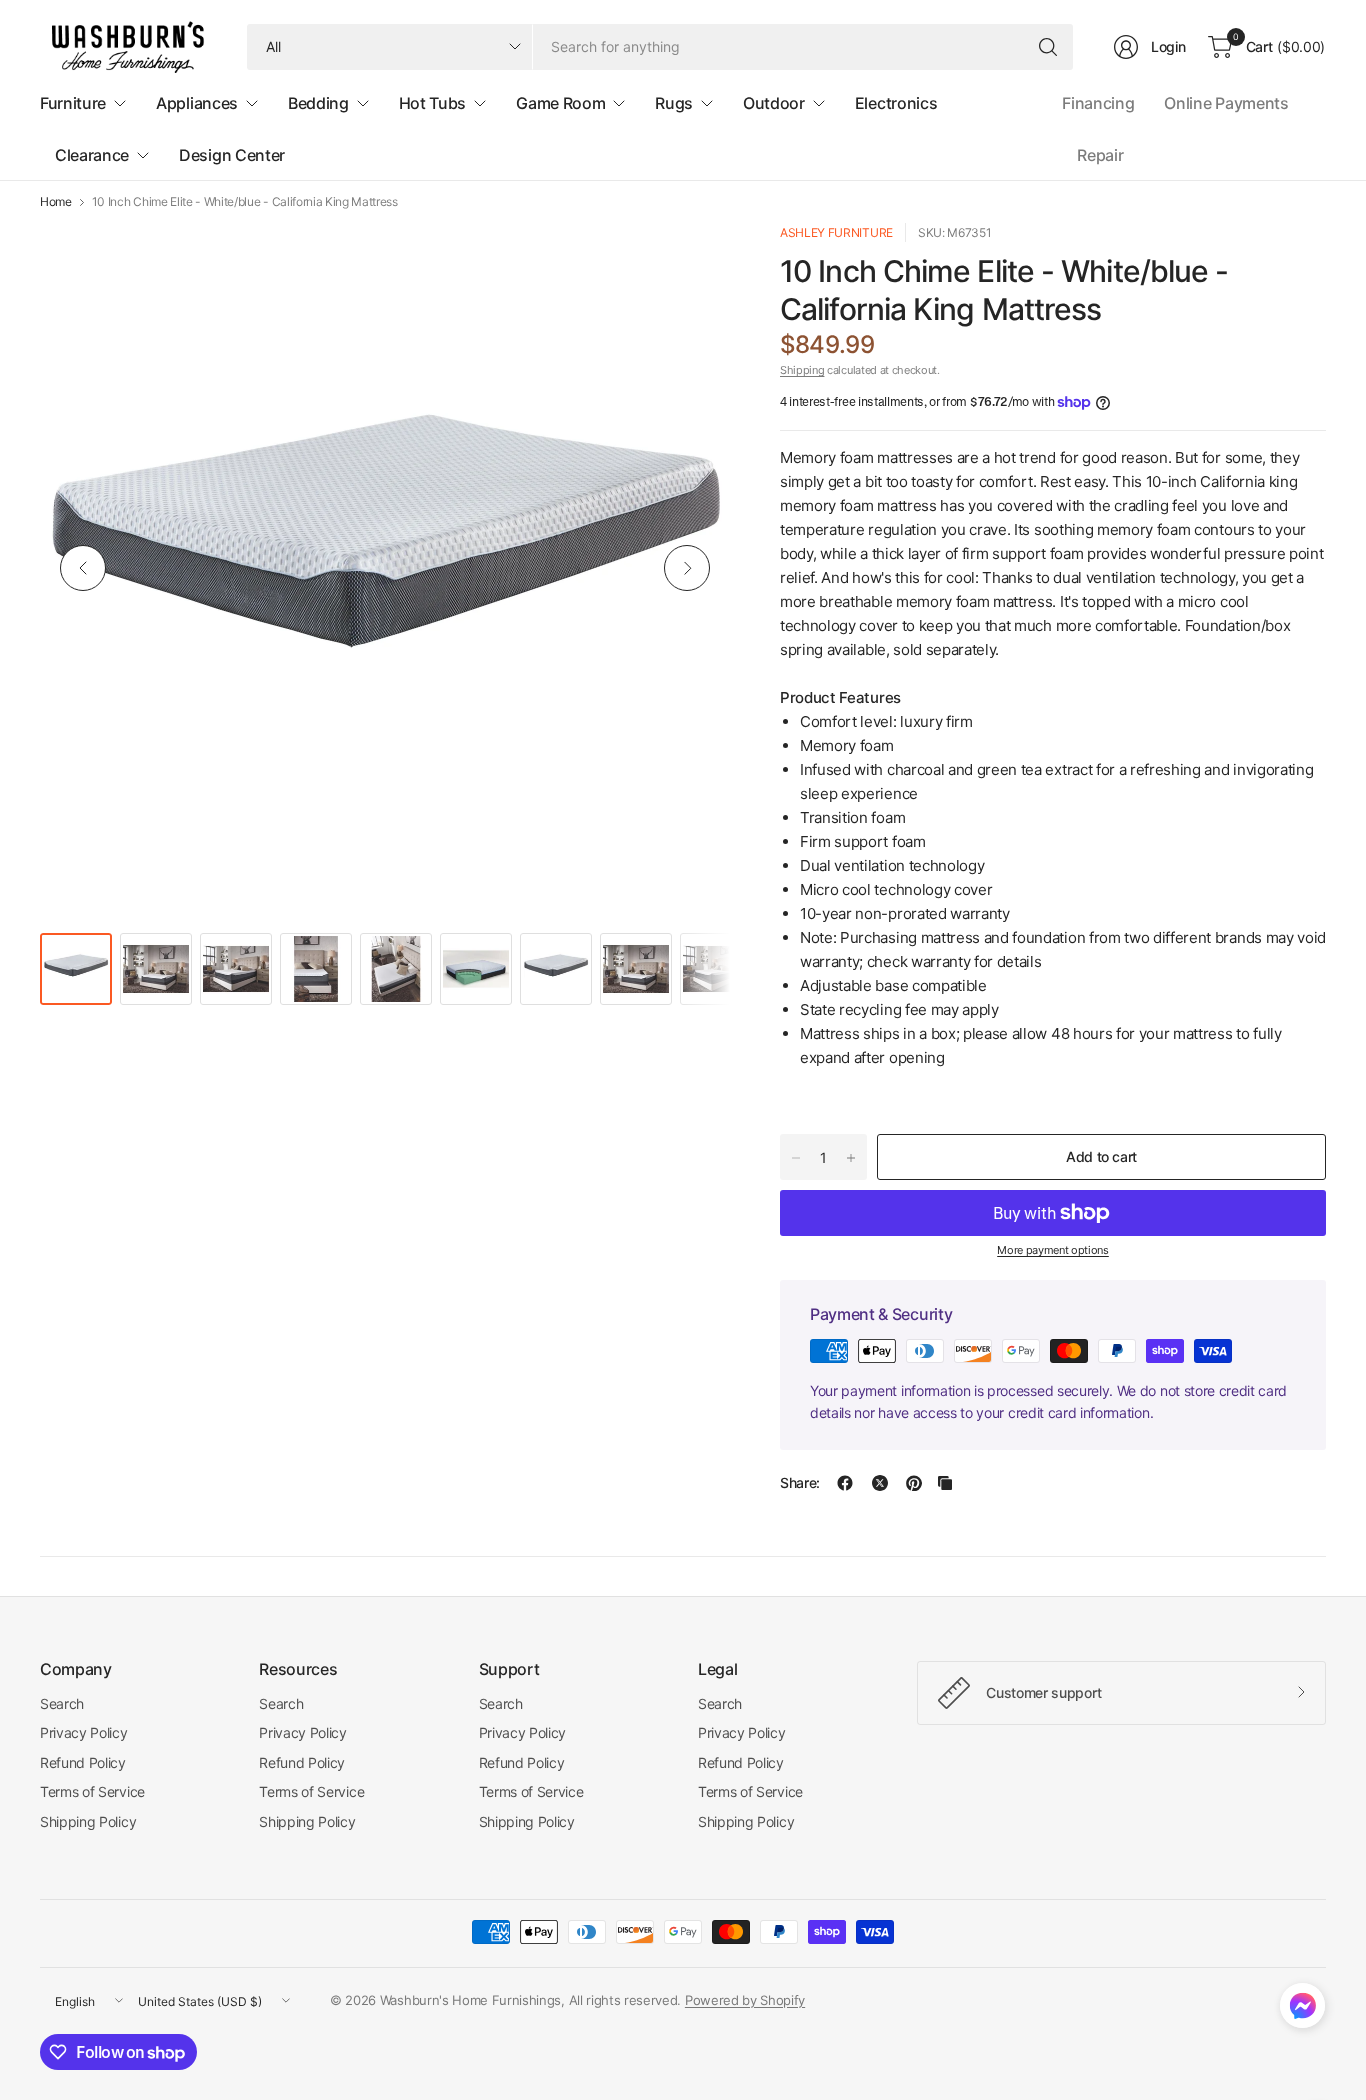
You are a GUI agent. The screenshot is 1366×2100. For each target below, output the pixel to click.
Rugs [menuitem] (674, 103)
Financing (1098, 103)
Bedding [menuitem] (318, 103)
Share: (800, 1483)
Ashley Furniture (836, 232)
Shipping (802, 370)
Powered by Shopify (745, 2000)
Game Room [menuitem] (560, 103)
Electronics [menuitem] (896, 103)
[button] (1302, 2010)
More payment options (1053, 1250)
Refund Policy (83, 1762)
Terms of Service (92, 1791)
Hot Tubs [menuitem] (432, 103)
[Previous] (83, 568)
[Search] (1048, 47)
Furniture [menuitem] (73, 103)
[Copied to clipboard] (945, 1483)
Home (56, 202)
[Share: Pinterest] (914, 1483)
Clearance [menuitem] (92, 155)
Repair (1100, 155)
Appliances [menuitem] (197, 103)
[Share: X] (880, 1483)
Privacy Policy (84, 1732)
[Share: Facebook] (845, 1483)
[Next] (687, 568)
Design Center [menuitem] (232, 155)
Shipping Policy (88, 1821)
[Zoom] (692, 261)
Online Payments (1226, 103)
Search (62, 1703)
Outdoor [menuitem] (774, 103)
